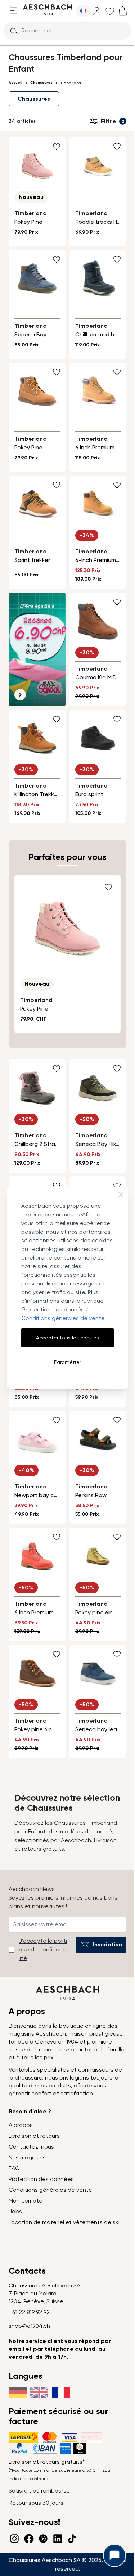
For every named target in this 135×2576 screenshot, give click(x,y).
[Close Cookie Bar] (121, 1194)
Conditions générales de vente (63, 1318)
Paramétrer (67, 1362)
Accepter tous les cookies (67, 1338)
